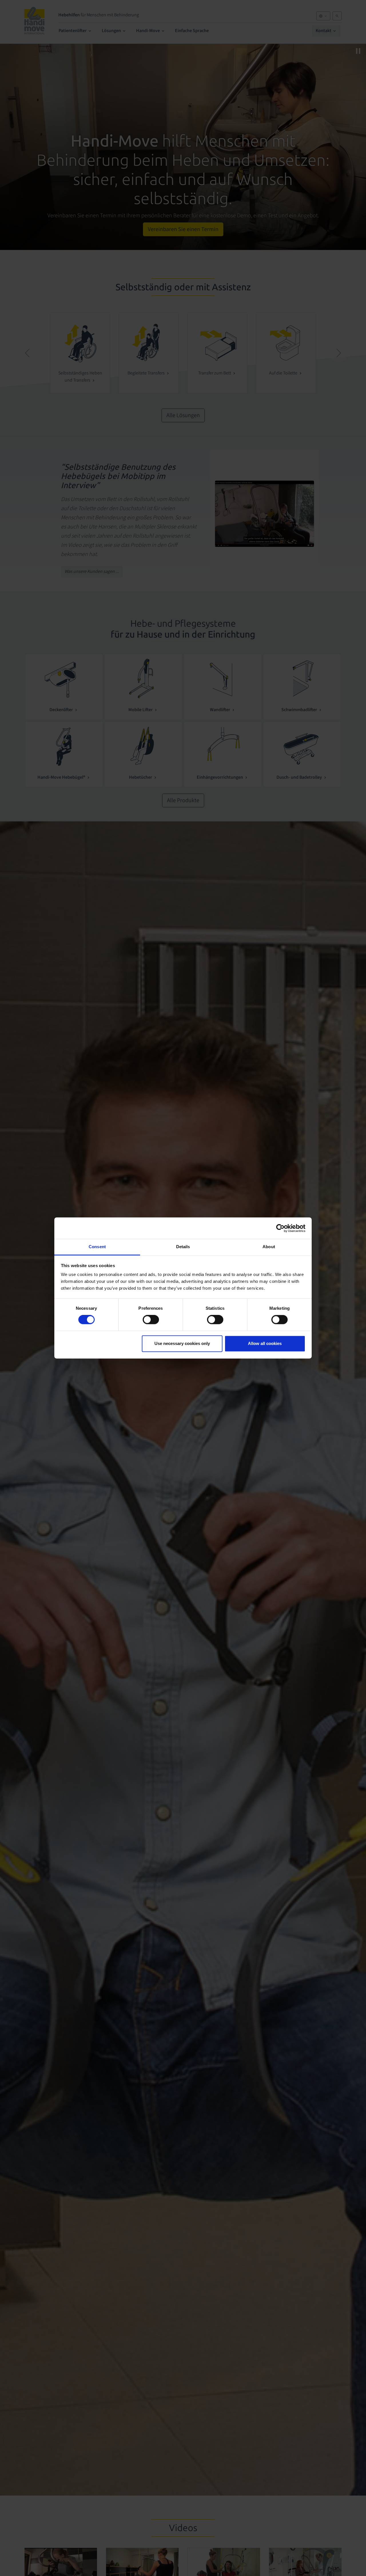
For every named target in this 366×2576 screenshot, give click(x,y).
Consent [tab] (97, 1247)
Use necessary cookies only (182, 1343)
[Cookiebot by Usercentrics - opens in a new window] (280, 1228)
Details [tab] (183, 1247)
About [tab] (269, 1247)
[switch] (151, 1320)
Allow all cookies (265, 1343)
